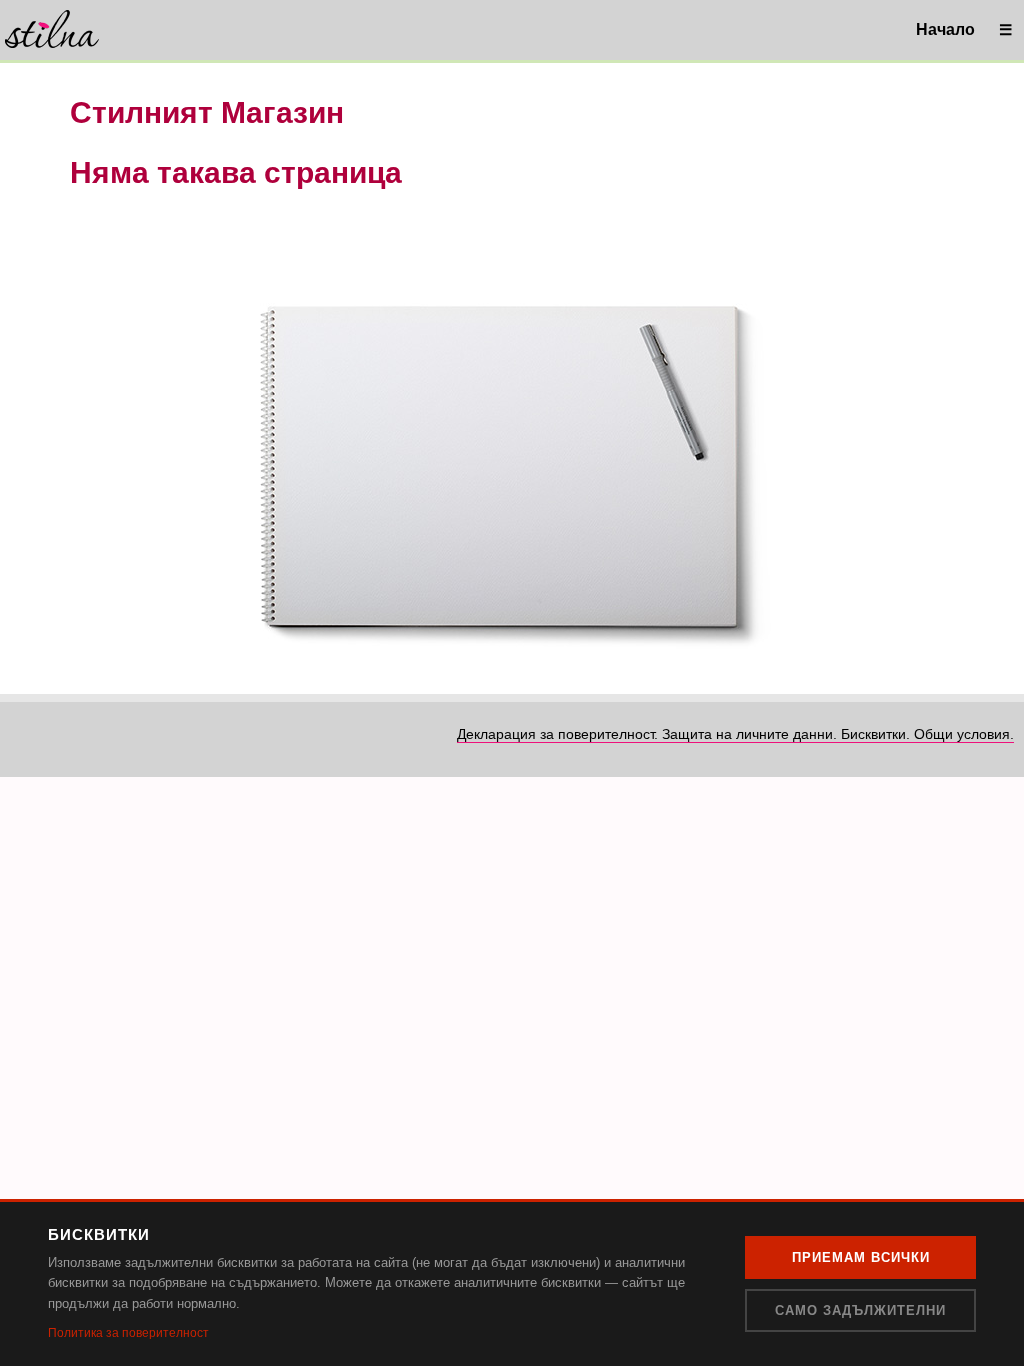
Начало (945, 29)
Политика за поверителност (128, 1333)
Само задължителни (860, 1310)
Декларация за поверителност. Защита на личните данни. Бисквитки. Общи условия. (735, 734)
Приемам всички (861, 1257)
